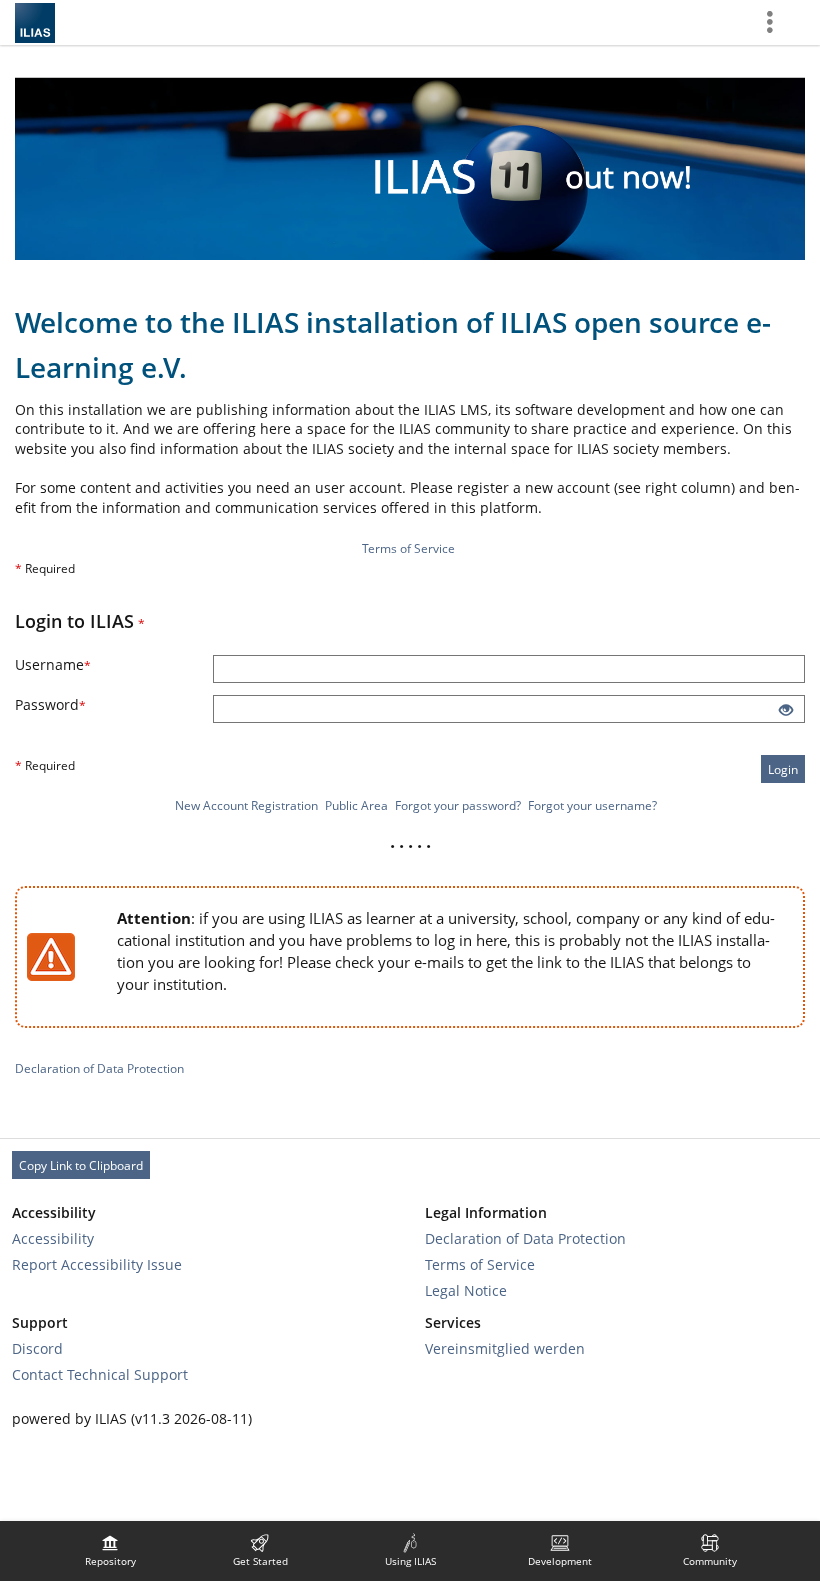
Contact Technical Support (100, 1374)
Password (77, 704)
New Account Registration (246, 805)
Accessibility (53, 1238)
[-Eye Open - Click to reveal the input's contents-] (786, 711)
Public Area (356, 805)
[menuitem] (110, 1551)
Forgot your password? (458, 805)
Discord (37, 1348)
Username (80, 664)
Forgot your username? (592, 805)
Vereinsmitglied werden (505, 1348)
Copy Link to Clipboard (81, 1165)
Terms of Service (408, 548)
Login (783, 769)
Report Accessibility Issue (97, 1264)
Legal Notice (466, 1290)
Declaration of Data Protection (99, 1068)
